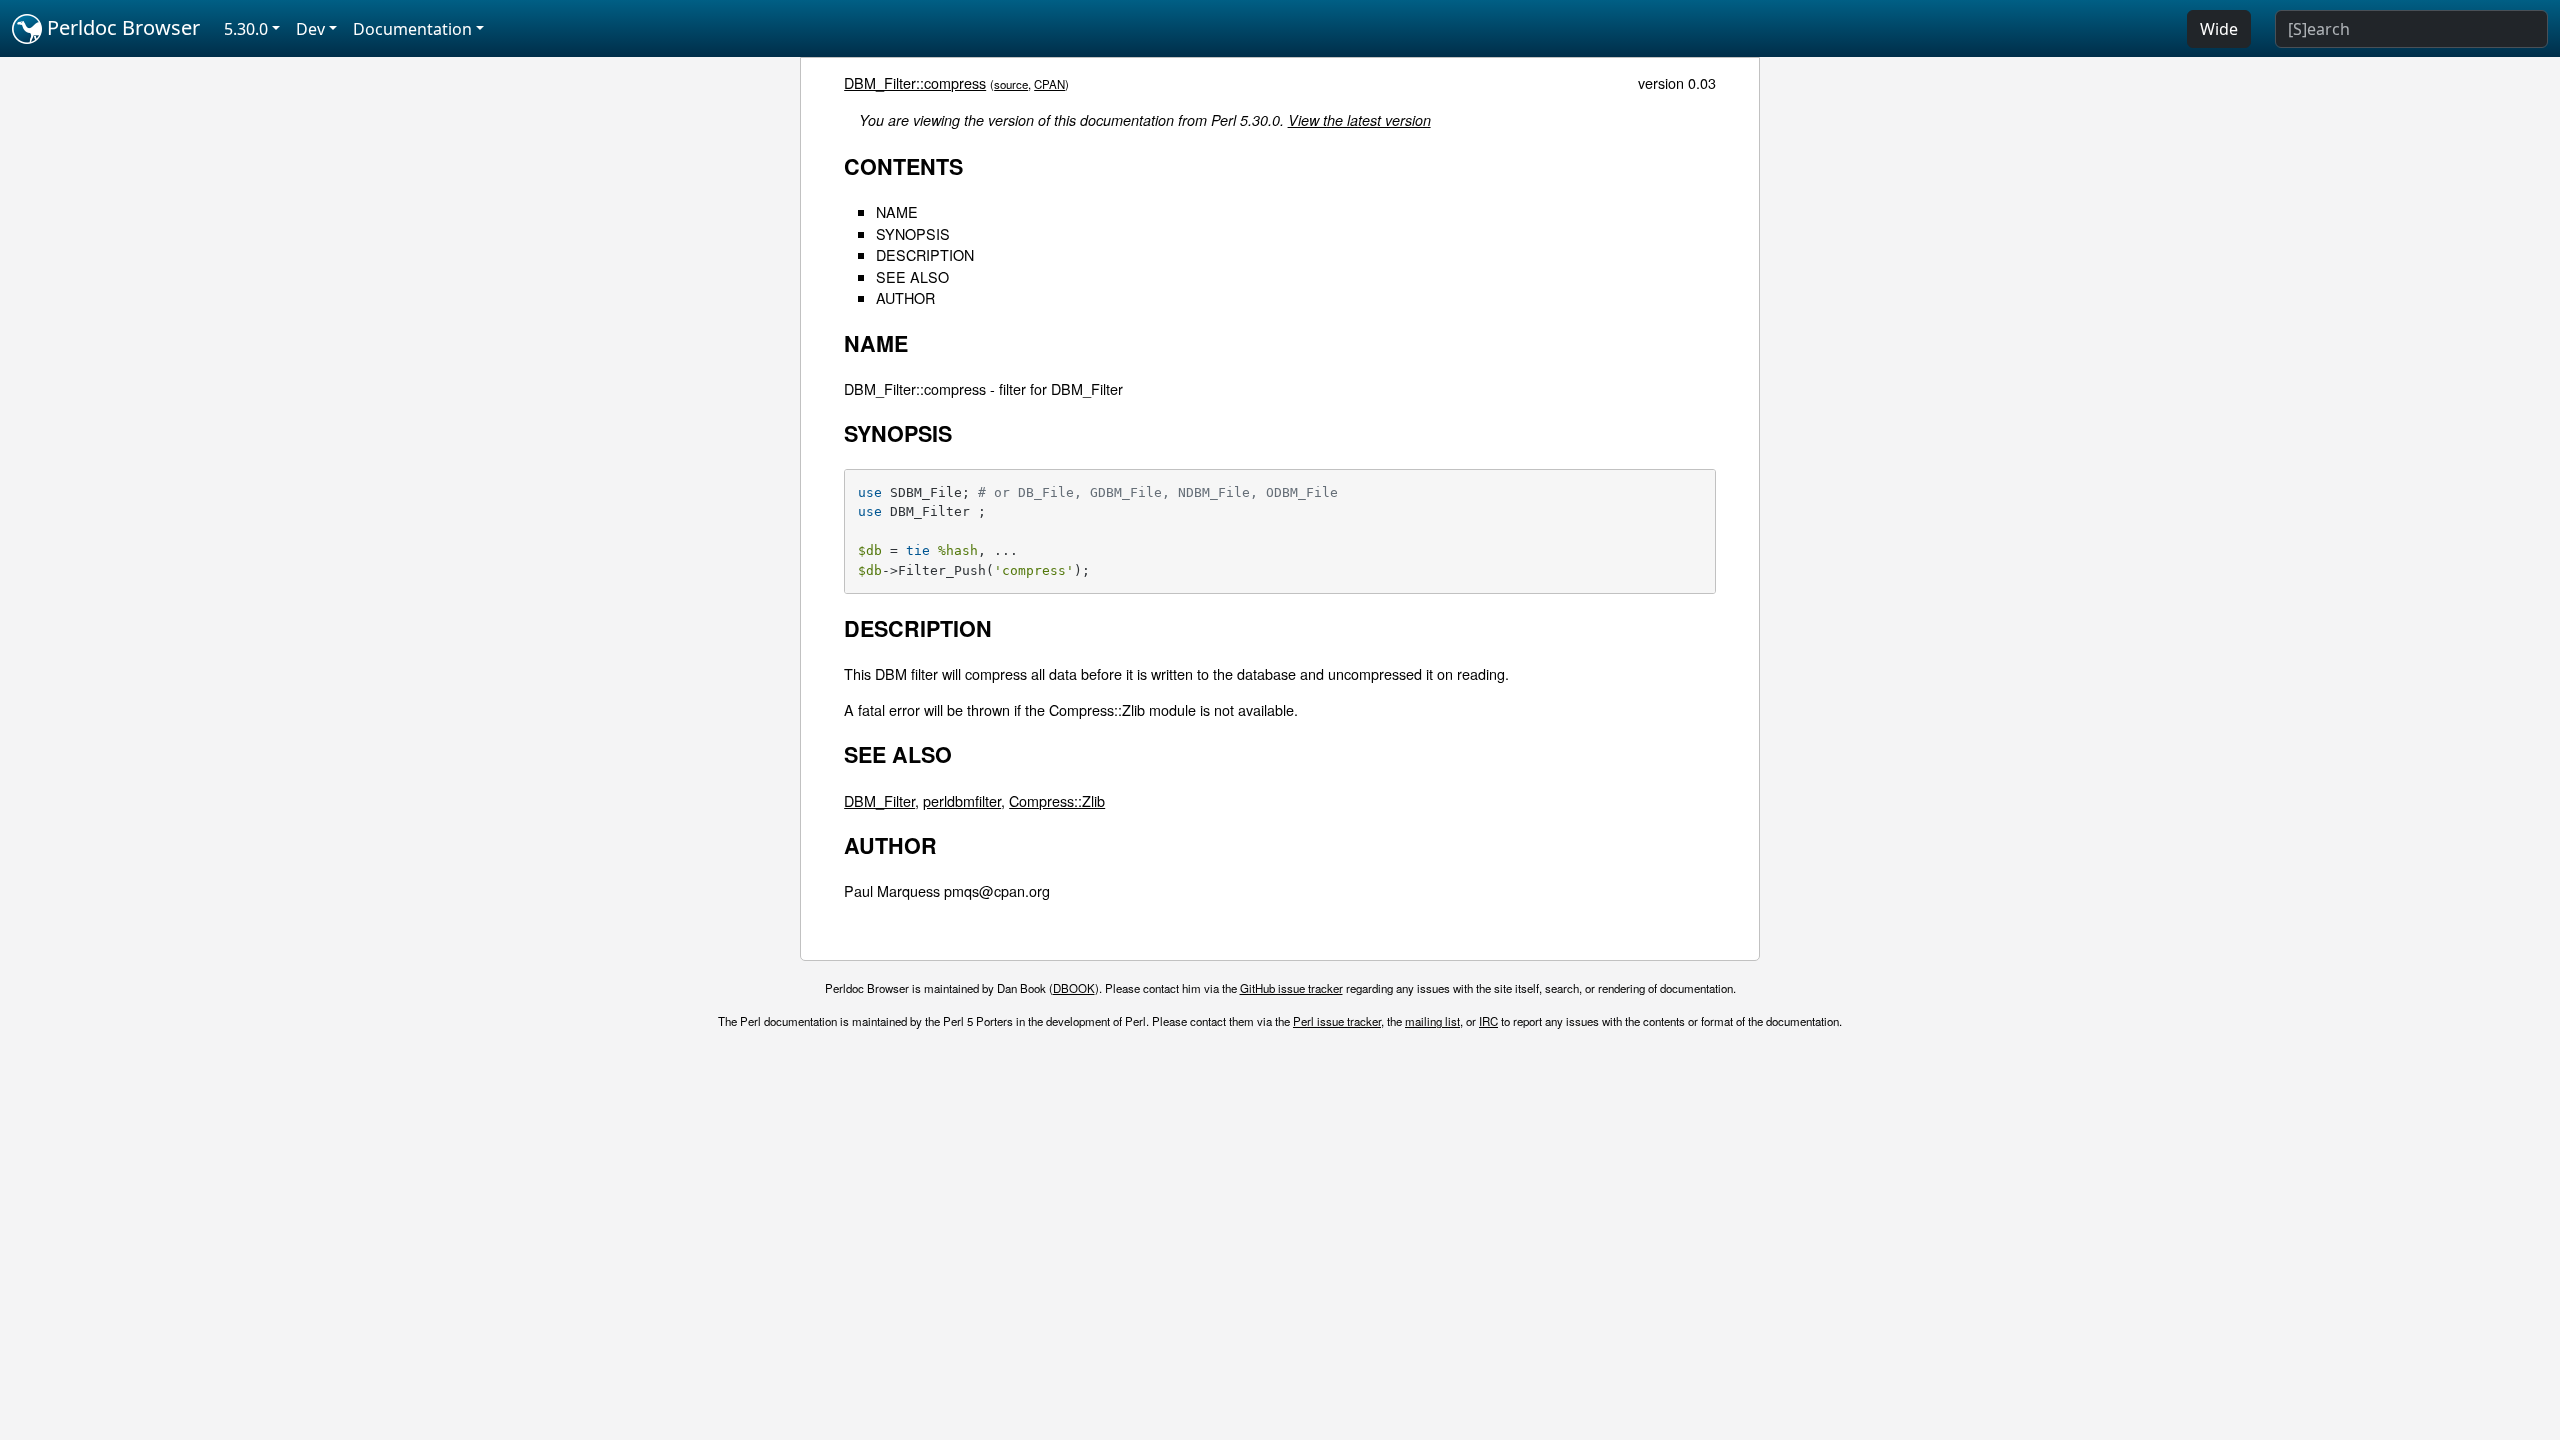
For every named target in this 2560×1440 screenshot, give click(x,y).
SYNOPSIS (913, 233)
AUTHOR (905, 297)
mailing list (1432, 1021)
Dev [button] (310, 29)
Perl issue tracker (1337, 1021)
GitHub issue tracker (1291, 988)
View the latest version (1359, 120)
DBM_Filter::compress (915, 82)
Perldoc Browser (121, 27)
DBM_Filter (879, 800)
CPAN (1049, 84)
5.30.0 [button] (246, 29)
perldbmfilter (962, 800)
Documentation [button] (412, 29)
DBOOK (1074, 988)
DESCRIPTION (925, 254)
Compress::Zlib (1057, 800)
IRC (1488, 1021)
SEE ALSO (912, 276)
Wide (2219, 29)
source (1011, 84)
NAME (897, 211)
